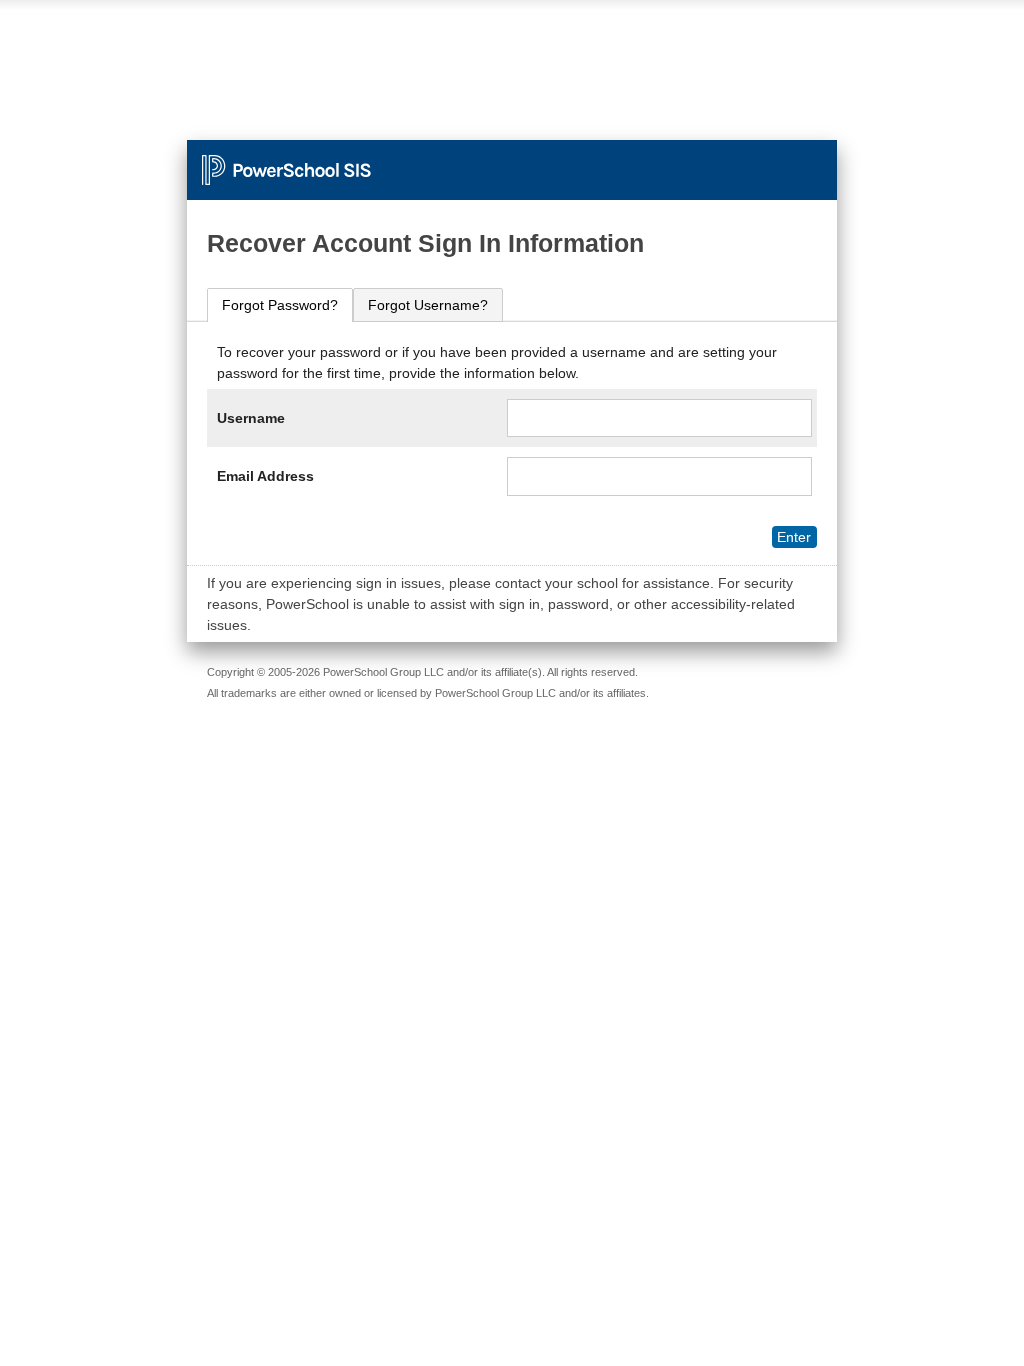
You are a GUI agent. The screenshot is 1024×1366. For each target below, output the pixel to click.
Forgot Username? (428, 305)
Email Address (265, 476)
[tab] (280, 305)
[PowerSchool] (512, 160)
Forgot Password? (280, 305)
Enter (794, 537)
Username (251, 418)
